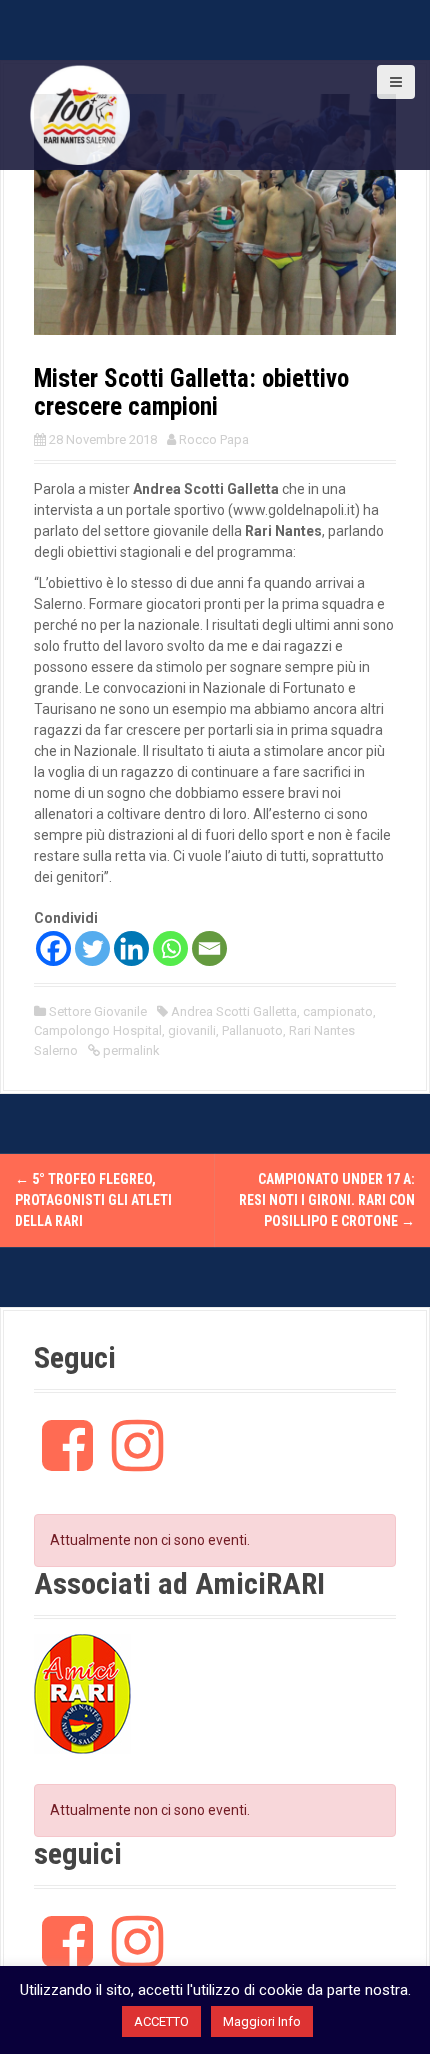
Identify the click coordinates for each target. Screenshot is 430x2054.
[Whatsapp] (170, 948)
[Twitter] (92, 948)
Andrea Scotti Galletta (234, 1011)
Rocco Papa (214, 439)
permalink (130, 1050)
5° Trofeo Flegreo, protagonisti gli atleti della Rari (93, 1200)
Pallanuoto (252, 1030)
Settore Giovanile (98, 1011)
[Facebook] (53, 948)
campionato (338, 1011)
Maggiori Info (262, 2021)
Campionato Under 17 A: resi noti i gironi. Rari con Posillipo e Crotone (327, 1200)
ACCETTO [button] (161, 2021)
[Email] (209, 948)
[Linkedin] (131, 948)
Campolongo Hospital (98, 1030)
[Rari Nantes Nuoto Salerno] (80, 114)
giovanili (192, 1030)
